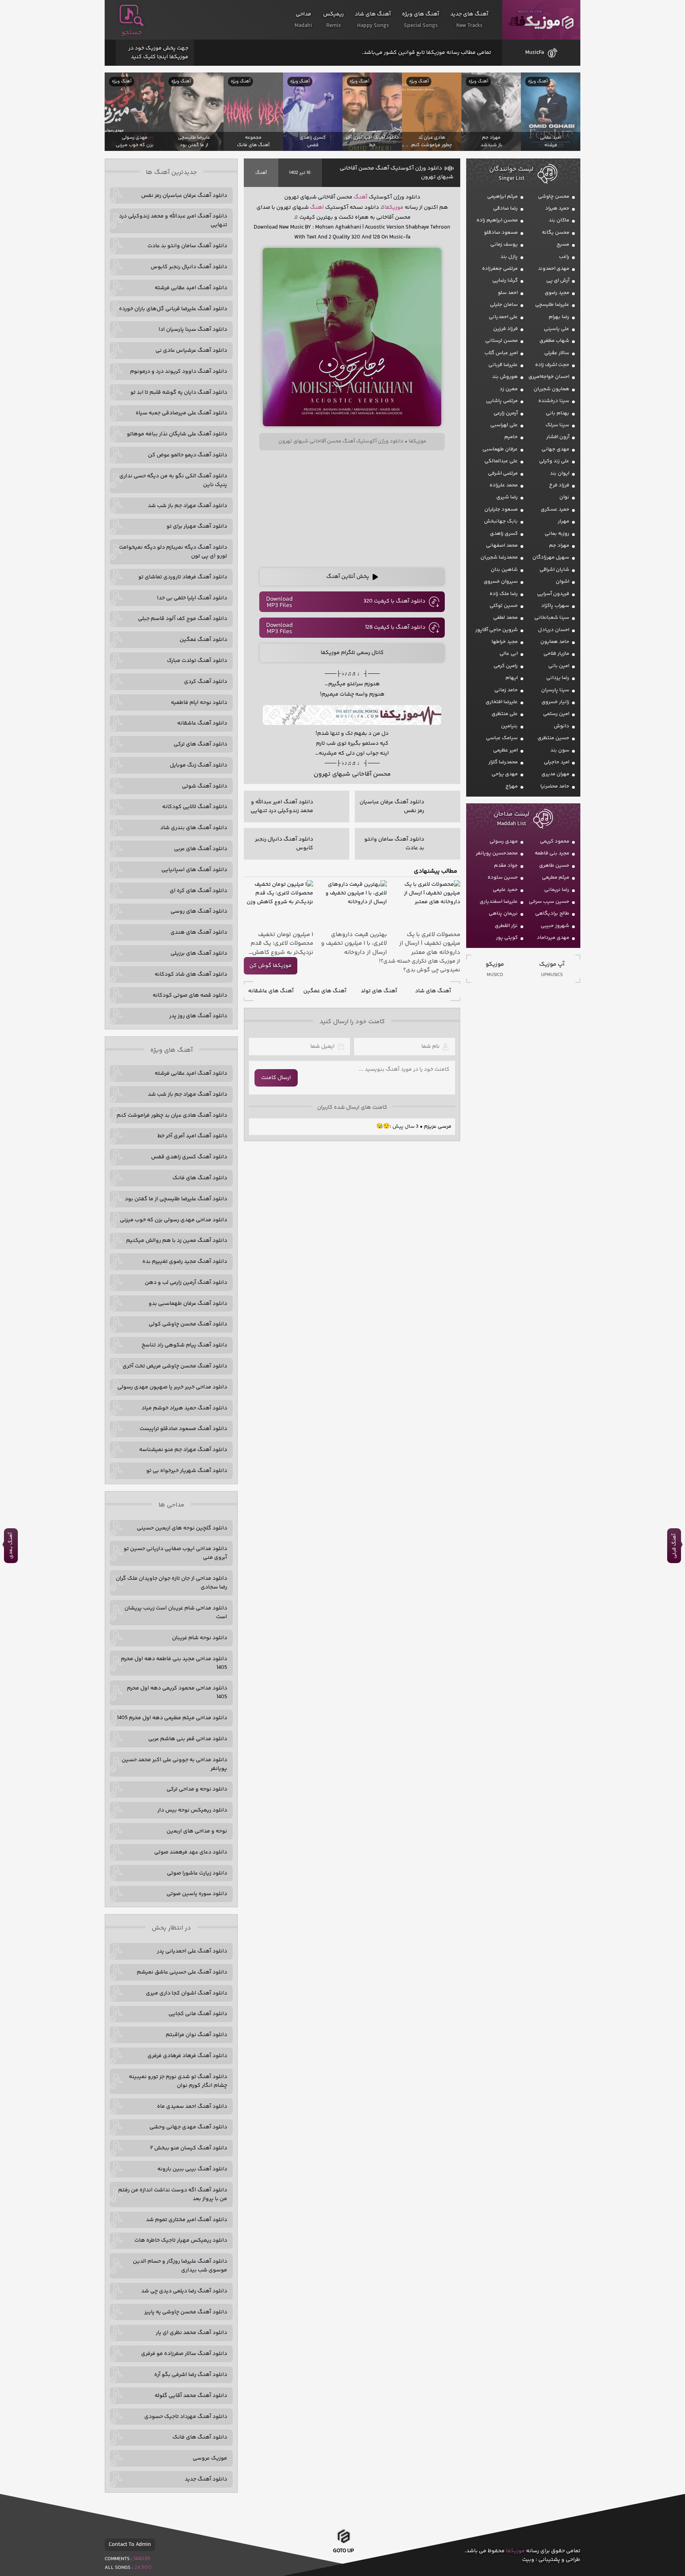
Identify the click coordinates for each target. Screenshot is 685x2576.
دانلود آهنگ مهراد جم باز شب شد (188, 506)
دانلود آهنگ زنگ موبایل (198, 765)
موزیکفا (541, 20)
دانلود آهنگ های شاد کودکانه (191, 974)
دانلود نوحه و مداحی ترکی (197, 1789)
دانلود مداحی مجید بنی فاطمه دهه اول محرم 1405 (174, 1663)
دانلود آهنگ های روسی (199, 911)
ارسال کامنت (276, 1078)
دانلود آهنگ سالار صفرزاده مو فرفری (184, 2354)
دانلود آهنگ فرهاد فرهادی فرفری (187, 2056)
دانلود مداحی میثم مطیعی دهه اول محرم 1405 (172, 1718)
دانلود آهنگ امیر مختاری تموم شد (187, 2220)
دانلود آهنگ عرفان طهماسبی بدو (188, 1304)
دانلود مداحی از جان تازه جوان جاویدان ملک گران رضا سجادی (171, 1583)
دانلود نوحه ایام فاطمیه (199, 703)
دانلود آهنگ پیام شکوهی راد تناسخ (184, 1345)
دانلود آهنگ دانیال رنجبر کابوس (189, 267)
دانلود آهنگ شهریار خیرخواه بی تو (187, 1471)
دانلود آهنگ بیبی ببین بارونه (192, 2169)
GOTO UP (343, 2553)
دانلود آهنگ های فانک (200, 1178)
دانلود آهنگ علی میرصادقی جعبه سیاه (181, 413)
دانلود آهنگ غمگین (203, 640)
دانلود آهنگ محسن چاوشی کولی (188, 1324)
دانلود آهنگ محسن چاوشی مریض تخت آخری (175, 1366)
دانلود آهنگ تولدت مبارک (197, 661)
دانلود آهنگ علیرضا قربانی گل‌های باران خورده (173, 309)
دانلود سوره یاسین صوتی (197, 1894)
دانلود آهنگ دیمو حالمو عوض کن (188, 455)
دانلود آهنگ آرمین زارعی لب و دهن (186, 1283)
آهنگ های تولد (379, 991)
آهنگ (261, 173)
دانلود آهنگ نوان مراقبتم (196, 2035)
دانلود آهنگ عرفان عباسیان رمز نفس (184, 196)
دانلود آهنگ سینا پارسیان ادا (193, 330)
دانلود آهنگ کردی (206, 682)
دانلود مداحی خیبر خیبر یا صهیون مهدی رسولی (172, 1387)
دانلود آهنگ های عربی (201, 849)
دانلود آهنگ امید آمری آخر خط (192, 1136)
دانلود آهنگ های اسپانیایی (194, 870)
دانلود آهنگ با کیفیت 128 (395, 627)
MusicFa (535, 53)
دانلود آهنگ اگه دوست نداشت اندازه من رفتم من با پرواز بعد (173, 2195)
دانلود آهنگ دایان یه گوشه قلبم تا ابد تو (179, 393)
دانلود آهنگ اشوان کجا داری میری (187, 1993)
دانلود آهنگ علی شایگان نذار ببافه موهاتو (177, 434)
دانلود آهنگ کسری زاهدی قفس (189, 1157)
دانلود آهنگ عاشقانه (202, 723)
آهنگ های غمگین (325, 991)
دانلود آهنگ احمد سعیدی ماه (192, 2107)
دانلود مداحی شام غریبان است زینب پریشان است (176, 1613)
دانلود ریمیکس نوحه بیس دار (192, 1810)
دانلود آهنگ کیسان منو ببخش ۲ (189, 2148)
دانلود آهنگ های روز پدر (198, 1016)
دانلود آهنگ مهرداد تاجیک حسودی (186, 2417)
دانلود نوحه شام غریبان (200, 1638)
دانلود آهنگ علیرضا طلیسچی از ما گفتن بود (176, 1199)
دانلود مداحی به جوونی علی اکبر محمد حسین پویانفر (174, 1764)
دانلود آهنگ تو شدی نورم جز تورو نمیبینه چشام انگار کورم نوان (178, 2081)
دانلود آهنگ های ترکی (200, 744)
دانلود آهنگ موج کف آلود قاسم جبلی (183, 619)
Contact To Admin (130, 2545)
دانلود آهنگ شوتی (205, 786)
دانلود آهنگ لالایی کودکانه (195, 807)
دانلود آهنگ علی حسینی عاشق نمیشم (182, 1972)
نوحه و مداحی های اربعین (197, 1831)
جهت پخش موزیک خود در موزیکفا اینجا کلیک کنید (158, 53)
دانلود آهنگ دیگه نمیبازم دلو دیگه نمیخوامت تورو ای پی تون (173, 552)
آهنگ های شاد (433, 991)
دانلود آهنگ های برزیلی (199, 953)
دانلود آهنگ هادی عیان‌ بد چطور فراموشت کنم (172, 1115)
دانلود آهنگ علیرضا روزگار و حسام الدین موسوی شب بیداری (180, 2266)
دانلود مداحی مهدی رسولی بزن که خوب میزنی (173, 1220)
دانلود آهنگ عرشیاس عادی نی (191, 351)
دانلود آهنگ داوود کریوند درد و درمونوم (179, 372)
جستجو (132, 32)
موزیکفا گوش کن (271, 966)
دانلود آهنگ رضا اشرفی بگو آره (191, 2375)
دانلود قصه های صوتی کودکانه (190, 995)
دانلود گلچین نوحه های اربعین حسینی (182, 1528)
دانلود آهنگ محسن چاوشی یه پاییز (186, 2312)
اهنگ (317, 208)
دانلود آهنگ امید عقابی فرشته (191, 288)
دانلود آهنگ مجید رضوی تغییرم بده (185, 1262)
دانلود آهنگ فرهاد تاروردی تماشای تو (183, 577)
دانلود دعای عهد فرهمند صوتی (191, 1852)
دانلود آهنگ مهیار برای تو (197, 526)
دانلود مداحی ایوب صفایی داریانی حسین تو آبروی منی (175, 1553)
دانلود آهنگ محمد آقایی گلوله (191, 2396)
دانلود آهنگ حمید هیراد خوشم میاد (184, 1408)
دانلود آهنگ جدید (206, 2479)
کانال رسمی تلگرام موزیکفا (352, 653)
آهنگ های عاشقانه (271, 991)
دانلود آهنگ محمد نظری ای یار (191, 2333)
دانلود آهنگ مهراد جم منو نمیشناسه (183, 1450)
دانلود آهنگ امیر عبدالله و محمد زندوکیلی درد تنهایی (173, 221)
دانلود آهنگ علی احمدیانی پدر (192, 1951)
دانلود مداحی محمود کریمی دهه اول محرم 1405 (177, 1693)
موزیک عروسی (210, 2458)
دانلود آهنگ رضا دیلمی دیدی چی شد (184, 2291)
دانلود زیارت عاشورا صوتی (197, 1873)
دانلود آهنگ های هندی (199, 932)
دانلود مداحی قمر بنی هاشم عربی (188, 1739)
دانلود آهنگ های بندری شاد (194, 828)
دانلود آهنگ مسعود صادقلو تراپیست (183, 1429)
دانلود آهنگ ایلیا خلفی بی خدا (192, 598)
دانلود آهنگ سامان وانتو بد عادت (187, 246)
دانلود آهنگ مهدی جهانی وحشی (188, 2127)
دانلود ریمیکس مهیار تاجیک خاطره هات (181, 2240)
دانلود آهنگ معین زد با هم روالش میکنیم (177, 1241)
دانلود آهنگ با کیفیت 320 (394, 601)
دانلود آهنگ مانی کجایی (198, 2014)
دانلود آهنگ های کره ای (198, 891)
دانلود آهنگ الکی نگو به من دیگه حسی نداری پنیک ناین (173, 480)
